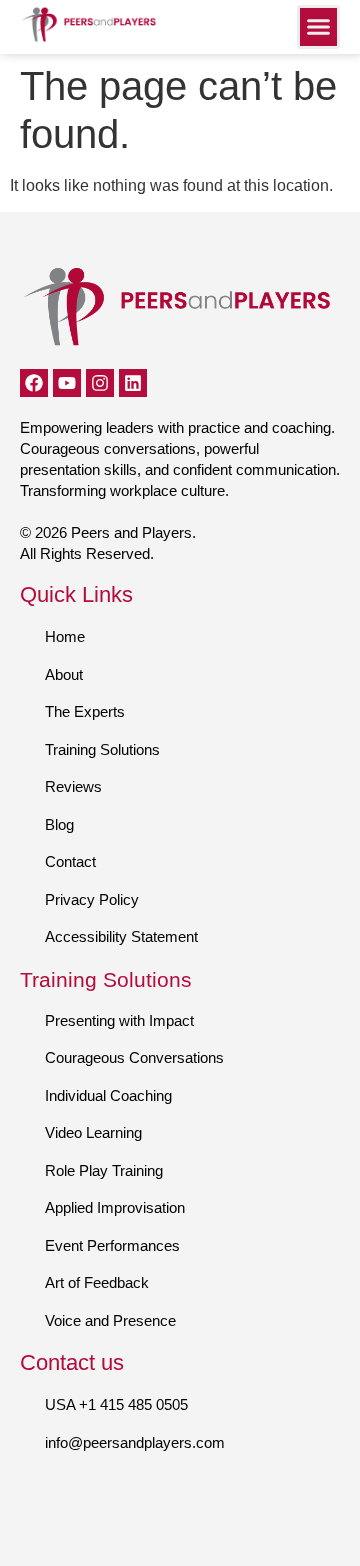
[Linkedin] (133, 383)
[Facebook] (34, 383)
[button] (319, 27)
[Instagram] (100, 383)
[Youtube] (67, 383)
